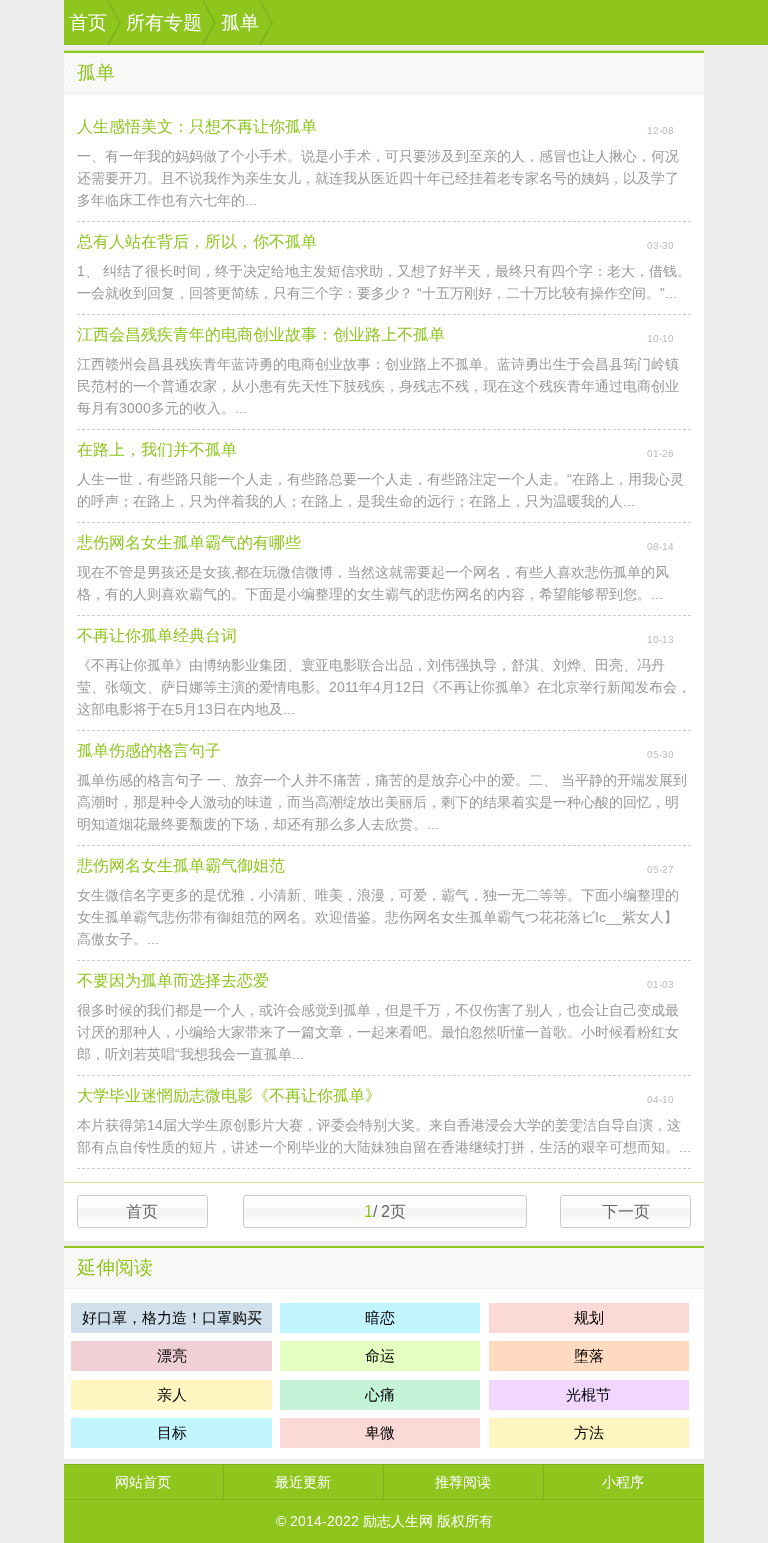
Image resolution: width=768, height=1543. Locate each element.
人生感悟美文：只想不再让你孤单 (197, 126)
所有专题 (164, 22)
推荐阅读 (463, 1482)
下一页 (626, 1211)
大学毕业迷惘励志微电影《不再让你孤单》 (229, 1095)
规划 (589, 1317)
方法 (589, 1432)
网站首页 (143, 1482)
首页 (88, 22)
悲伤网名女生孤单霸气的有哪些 (189, 542)
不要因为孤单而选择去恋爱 (173, 980)
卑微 (380, 1432)
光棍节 (588, 1394)
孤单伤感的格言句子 (149, 750)
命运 (380, 1355)
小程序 (623, 1482)
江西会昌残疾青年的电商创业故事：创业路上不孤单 (261, 334)
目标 (172, 1432)
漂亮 (172, 1355)
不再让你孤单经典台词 (157, 635)
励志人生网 (398, 1521)
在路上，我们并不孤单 (157, 449)
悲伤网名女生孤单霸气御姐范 (181, 865)
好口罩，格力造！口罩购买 (172, 1317)
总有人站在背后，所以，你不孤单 (197, 241)
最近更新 (303, 1482)
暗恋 (380, 1317)
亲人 (172, 1394)
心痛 (380, 1394)
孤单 (240, 22)
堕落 (589, 1355)
